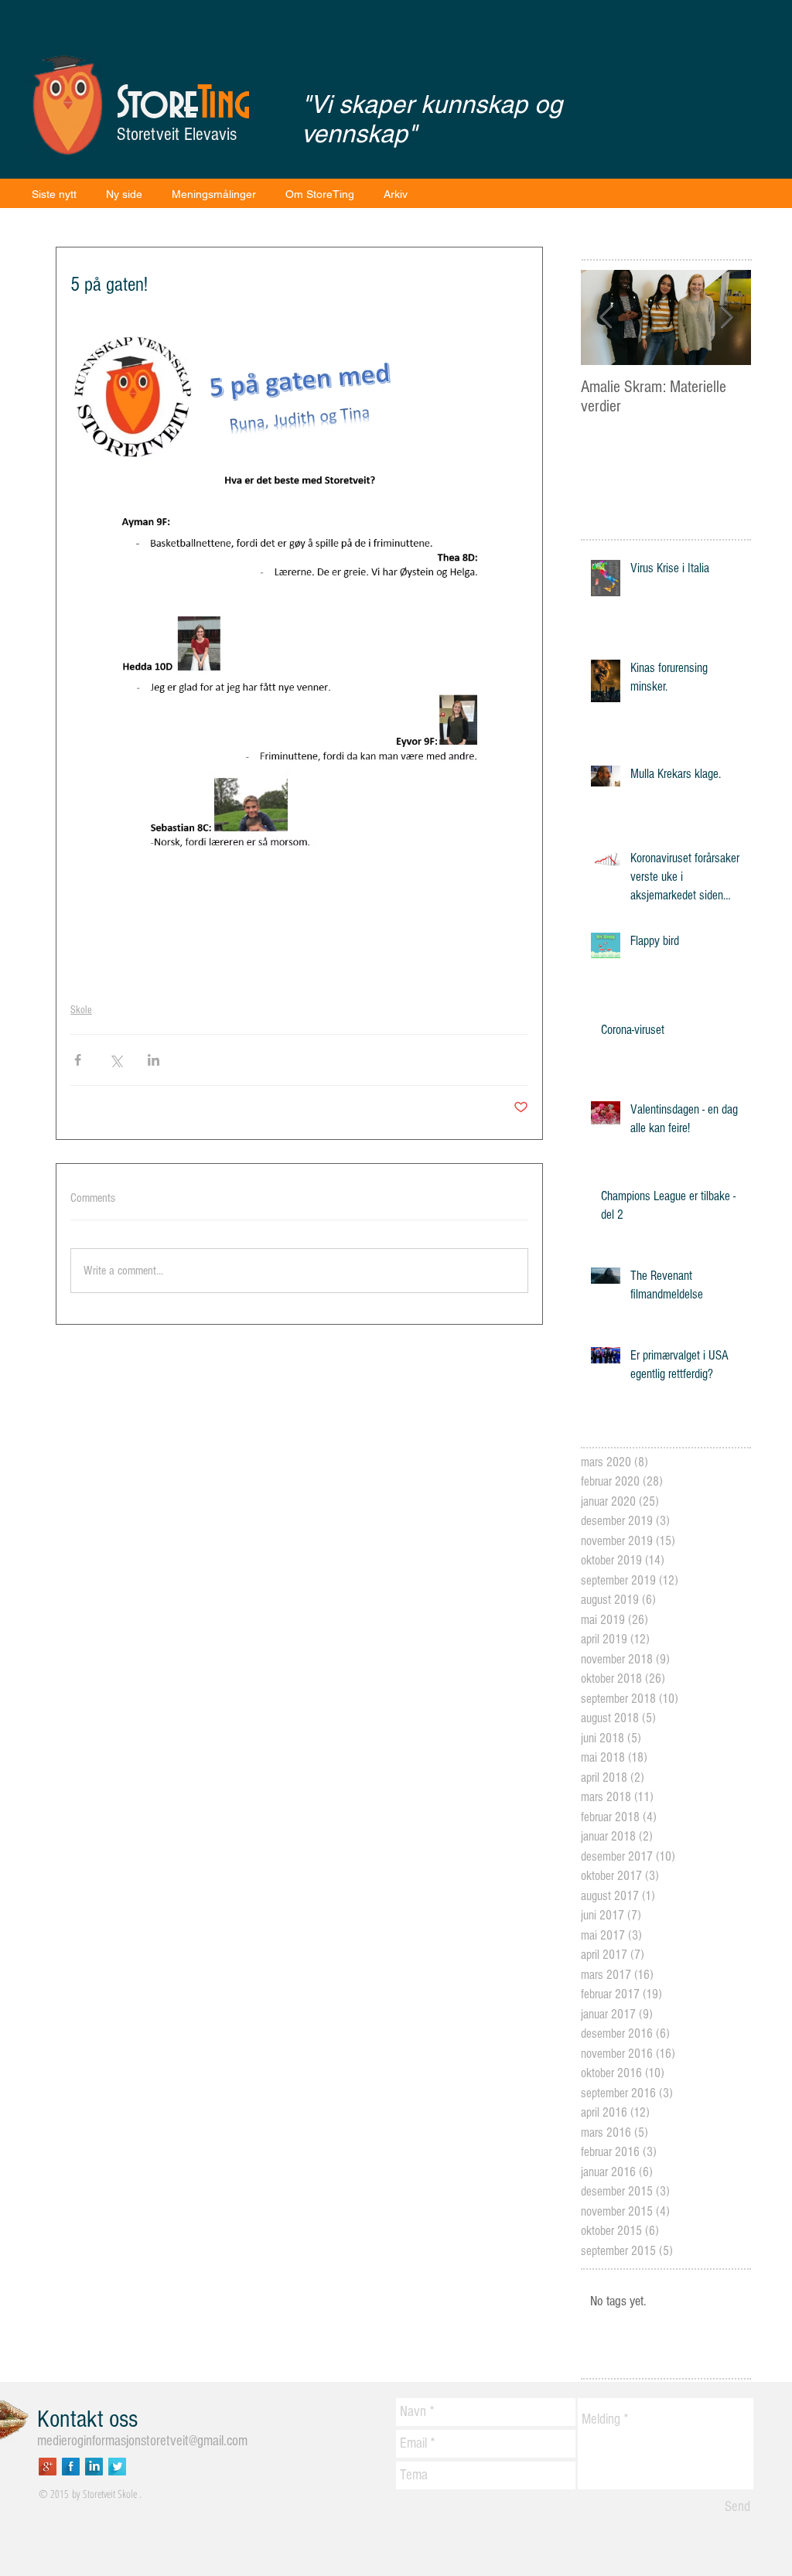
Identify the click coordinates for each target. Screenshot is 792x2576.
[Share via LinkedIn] (154, 1060)
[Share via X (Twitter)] (116, 1060)
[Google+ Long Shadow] (48, 2467)
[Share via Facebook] (78, 1060)
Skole (81, 1010)
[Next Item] (726, 317)
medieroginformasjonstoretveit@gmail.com (142, 2441)
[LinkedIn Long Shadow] (94, 2467)
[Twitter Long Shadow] (117, 2467)
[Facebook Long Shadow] (71, 2467)
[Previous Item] (606, 317)
